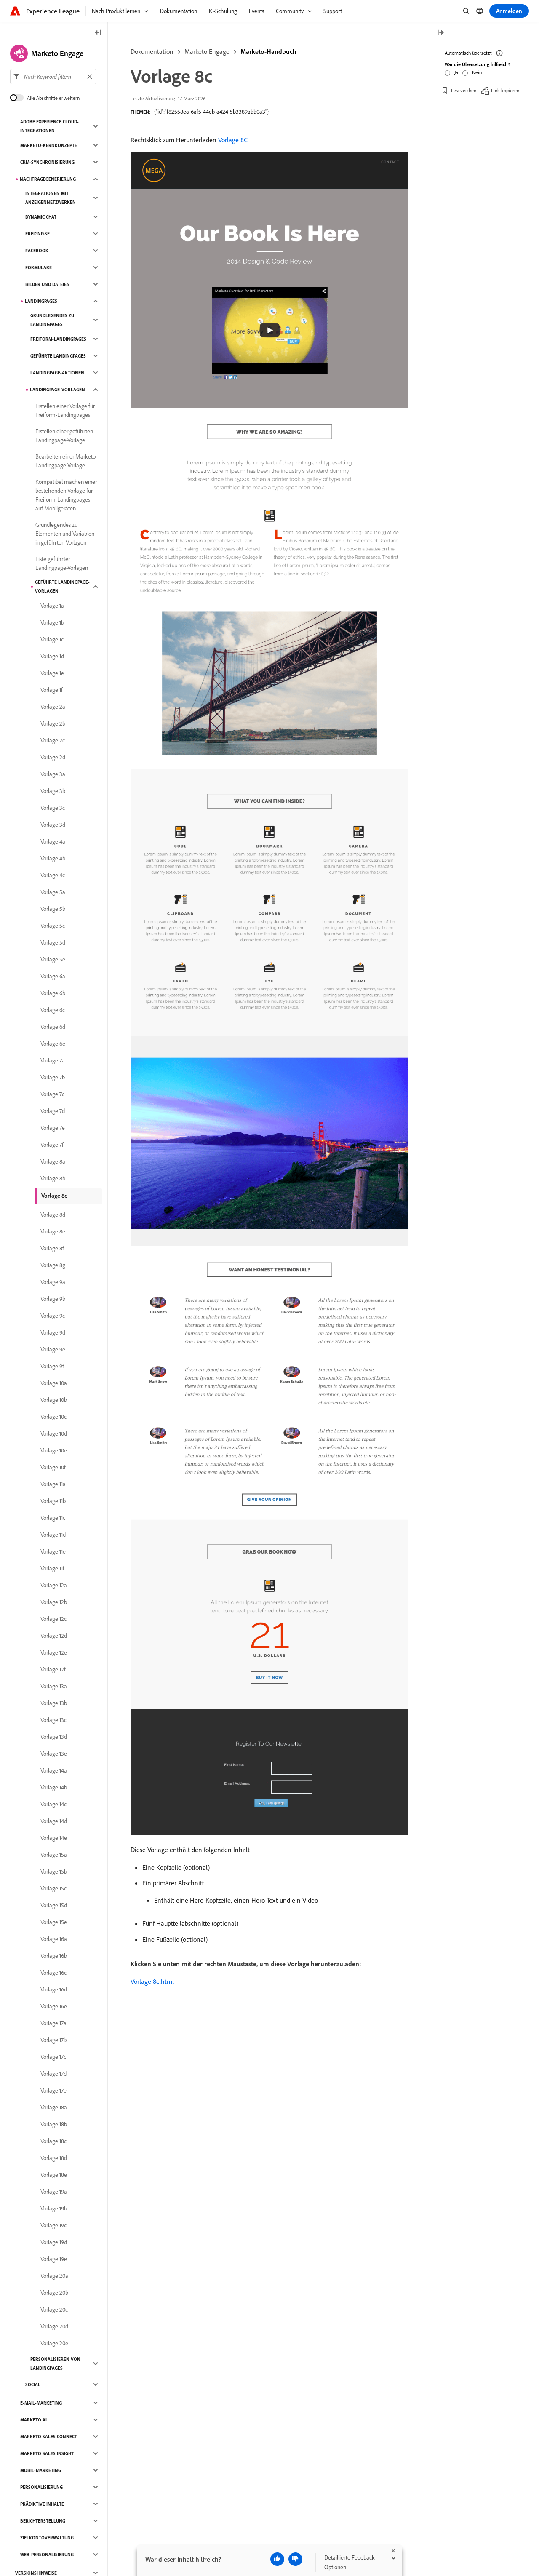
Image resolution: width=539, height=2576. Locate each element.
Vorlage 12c (53, 1619)
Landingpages (41, 301)
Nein (477, 72)
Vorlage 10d (54, 1433)
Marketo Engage (207, 51)
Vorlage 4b (53, 858)
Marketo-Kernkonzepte (49, 145)
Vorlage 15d (54, 1905)
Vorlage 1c (52, 639)
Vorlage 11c (53, 1518)
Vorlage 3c (53, 808)
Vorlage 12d (54, 1636)
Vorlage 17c (53, 2057)
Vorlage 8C (233, 140)
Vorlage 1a (52, 606)
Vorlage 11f (52, 1568)
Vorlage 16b (54, 1956)
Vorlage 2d (53, 757)
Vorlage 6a (53, 976)
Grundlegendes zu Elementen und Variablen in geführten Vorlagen (65, 534)
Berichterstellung (43, 2521)
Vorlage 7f (52, 1145)
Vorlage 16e (54, 2006)
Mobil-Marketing (41, 2470)
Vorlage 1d (52, 656)
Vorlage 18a (54, 2107)
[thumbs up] (277, 2559)
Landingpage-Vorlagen (57, 390)
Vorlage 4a (53, 841)
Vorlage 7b (53, 1077)
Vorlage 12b (54, 1602)
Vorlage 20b (54, 2293)
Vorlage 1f (52, 690)
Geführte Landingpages (58, 356)
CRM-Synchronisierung (47, 162)
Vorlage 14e (54, 1838)
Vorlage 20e (54, 2343)
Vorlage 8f (52, 1248)
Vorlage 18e (54, 2175)
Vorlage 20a (54, 2276)
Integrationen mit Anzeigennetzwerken (51, 198)
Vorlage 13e (54, 1754)
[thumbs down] (295, 2559)
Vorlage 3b (53, 791)
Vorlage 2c (53, 740)
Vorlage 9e (53, 1349)
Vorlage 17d (53, 2074)
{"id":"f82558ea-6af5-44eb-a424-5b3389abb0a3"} (211, 112)
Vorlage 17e (53, 2090)
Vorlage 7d (53, 1111)
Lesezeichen (464, 90)
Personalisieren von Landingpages (55, 2364)
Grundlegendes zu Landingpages (52, 320)
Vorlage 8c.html (152, 1981)
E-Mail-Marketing (41, 2403)
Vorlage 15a (54, 1855)
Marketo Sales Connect (49, 2437)
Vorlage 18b (54, 2124)
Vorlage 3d (53, 825)
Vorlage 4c (53, 875)
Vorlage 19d (54, 2242)
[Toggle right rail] (440, 33)
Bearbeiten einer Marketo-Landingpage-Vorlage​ (66, 461)
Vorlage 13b (54, 1703)
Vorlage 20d (54, 2326)
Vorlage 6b (53, 993)
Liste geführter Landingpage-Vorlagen (62, 563)
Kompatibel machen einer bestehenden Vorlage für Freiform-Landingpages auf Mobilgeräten (66, 495)
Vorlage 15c (53, 1888)
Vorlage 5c (53, 926)
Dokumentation (152, 51)
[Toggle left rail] (98, 33)
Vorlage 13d (54, 1737)
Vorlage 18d (54, 2158)
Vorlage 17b (53, 2040)
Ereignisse (37, 234)
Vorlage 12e (54, 1652)
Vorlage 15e (54, 1922)
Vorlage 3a (53, 774)
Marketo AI (33, 2420)
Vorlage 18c (53, 2141)
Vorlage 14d (54, 1821)
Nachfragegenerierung (48, 179)
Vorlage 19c (53, 2225)
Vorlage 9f (52, 1366)
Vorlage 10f (53, 1467)
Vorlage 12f (53, 1669)
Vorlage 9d (53, 1332)
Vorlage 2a (53, 707)
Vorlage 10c (53, 1417)
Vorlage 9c (53, 1316)
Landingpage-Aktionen (57, 373)
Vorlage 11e (53, 1551)
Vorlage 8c (54, 1196)
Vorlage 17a (53, 2023)
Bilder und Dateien (48, 284)
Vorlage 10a (54, 1383)
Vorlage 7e (53, 1128)
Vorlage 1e (52, 673)
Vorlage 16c (53, 1973)
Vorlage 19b (54, 2208)
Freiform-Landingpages (58, 339)
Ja (456, 72)
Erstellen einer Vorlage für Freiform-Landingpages (65, 410)
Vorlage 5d (53, 942)
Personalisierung (41, 2487)
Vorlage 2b (53, 723)
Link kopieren (505, 90)
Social (33, 2384)
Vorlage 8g (53, 1265)
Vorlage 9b (53, 1299)
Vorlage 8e (53, 1231)
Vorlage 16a (54, 1939)
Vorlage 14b (54, 1787)
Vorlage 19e (54, 2259)
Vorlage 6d (53, 1027)
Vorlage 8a (53, 1161)
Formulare (39, 267)
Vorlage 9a (53, 1282)
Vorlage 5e (53, 959)
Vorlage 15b (54, 1871)
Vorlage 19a (54, 2192)
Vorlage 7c (52, 1094)
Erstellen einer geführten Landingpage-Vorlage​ (64, 436)
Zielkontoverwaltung (47, 2538)
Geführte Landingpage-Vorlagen (62, 586)
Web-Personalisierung (47, 2555)
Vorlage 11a (53, 1484)
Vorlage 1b (52, 622)
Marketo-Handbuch (268, 51)
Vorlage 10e (54, 1450)
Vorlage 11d (53, 1535)
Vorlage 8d (53, 1215)
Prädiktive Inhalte (42, 2504)
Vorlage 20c (54, 2309)
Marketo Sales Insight (47, 2453)
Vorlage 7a (53, 1060)
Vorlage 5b (53, 909)
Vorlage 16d (54, 1989)
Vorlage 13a (54, 1686)
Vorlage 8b (53, 1178)
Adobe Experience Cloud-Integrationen (49, 126)
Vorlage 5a (53, 892)
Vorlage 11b (53, 1501)
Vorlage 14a (54, 1770)
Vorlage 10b (54, 1400)
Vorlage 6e (53, 1044)
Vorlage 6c (53, 1010)
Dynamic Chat (41, 217)
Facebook (37, 251)
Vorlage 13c (53, 1720)
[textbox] (53, 77)
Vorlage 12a (54, 1585)
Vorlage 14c (53, 1804)
